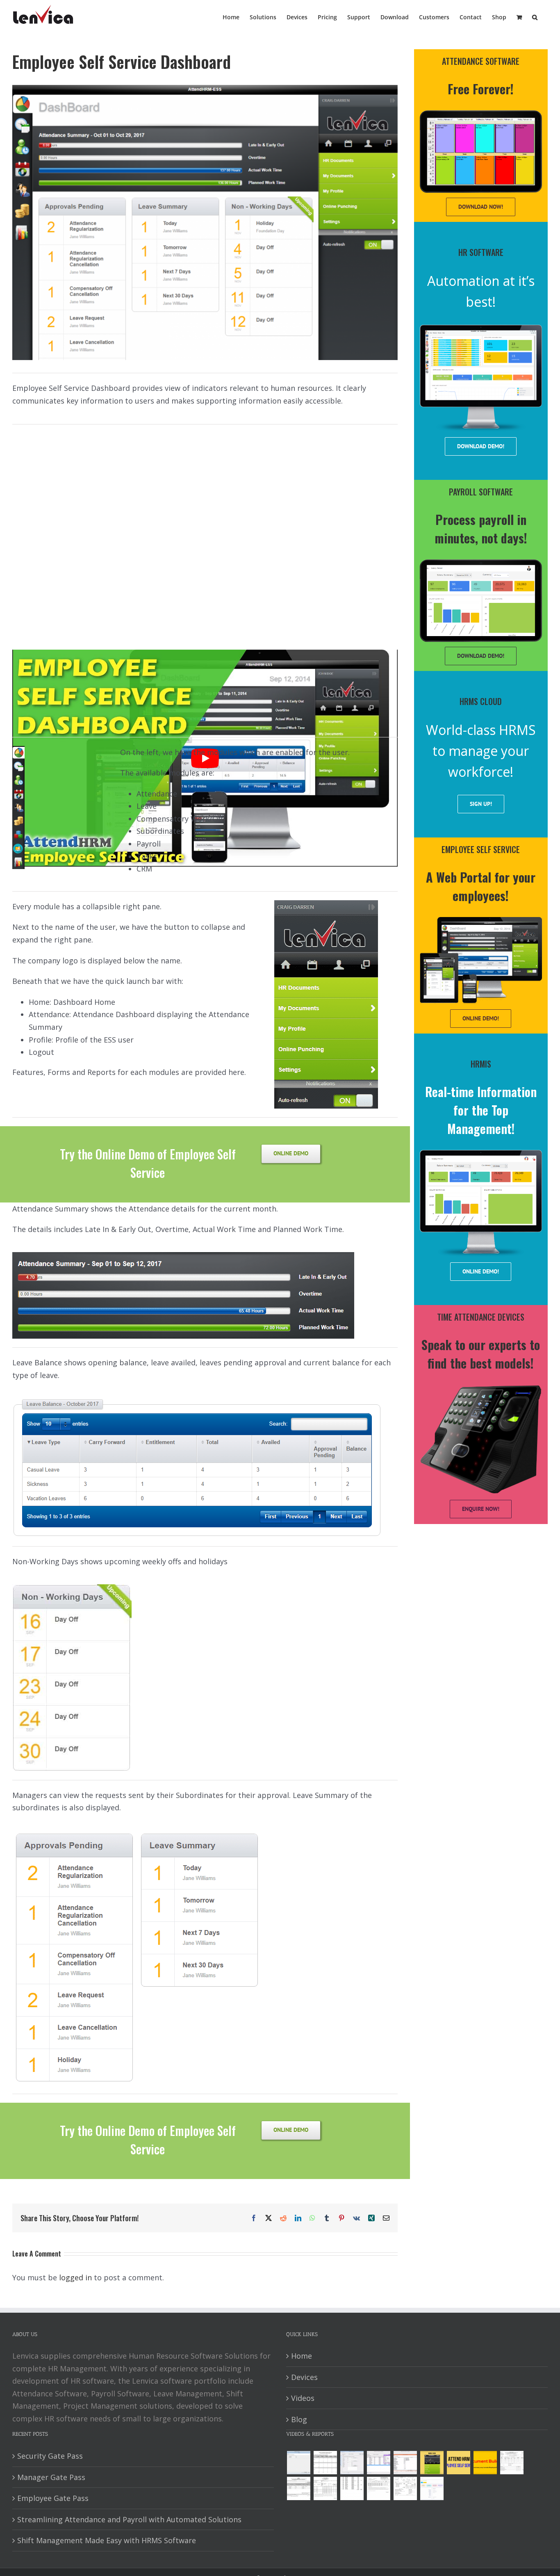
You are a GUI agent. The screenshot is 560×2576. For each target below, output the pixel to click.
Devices (304, 2377)
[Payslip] (432, 2488)
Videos (303, 2398)
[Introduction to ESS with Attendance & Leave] (432, 2463)
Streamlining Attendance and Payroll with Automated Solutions (129, 2519)
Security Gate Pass (50, 2456)
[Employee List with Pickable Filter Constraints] (405, 2463)
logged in (75, 2277)
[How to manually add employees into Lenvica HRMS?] (352, 2463)
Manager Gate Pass (51, 2477)
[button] (535, 16)
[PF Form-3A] (378, 2488)
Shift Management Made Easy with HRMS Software (107, 2540)
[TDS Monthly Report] (352, 2488)
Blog (299, 2419)
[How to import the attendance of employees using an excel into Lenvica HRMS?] (298, 2463)
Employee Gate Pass (53, 2498)
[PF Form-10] (298, 2488)
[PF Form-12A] (512, 2463)
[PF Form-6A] (325, 2488)
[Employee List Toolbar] (378, 2463)
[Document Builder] (485, 2463)
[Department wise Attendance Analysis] (325, 2463)
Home (302, 2356)
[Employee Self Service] (458, 2463)
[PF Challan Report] (405, 2488)
